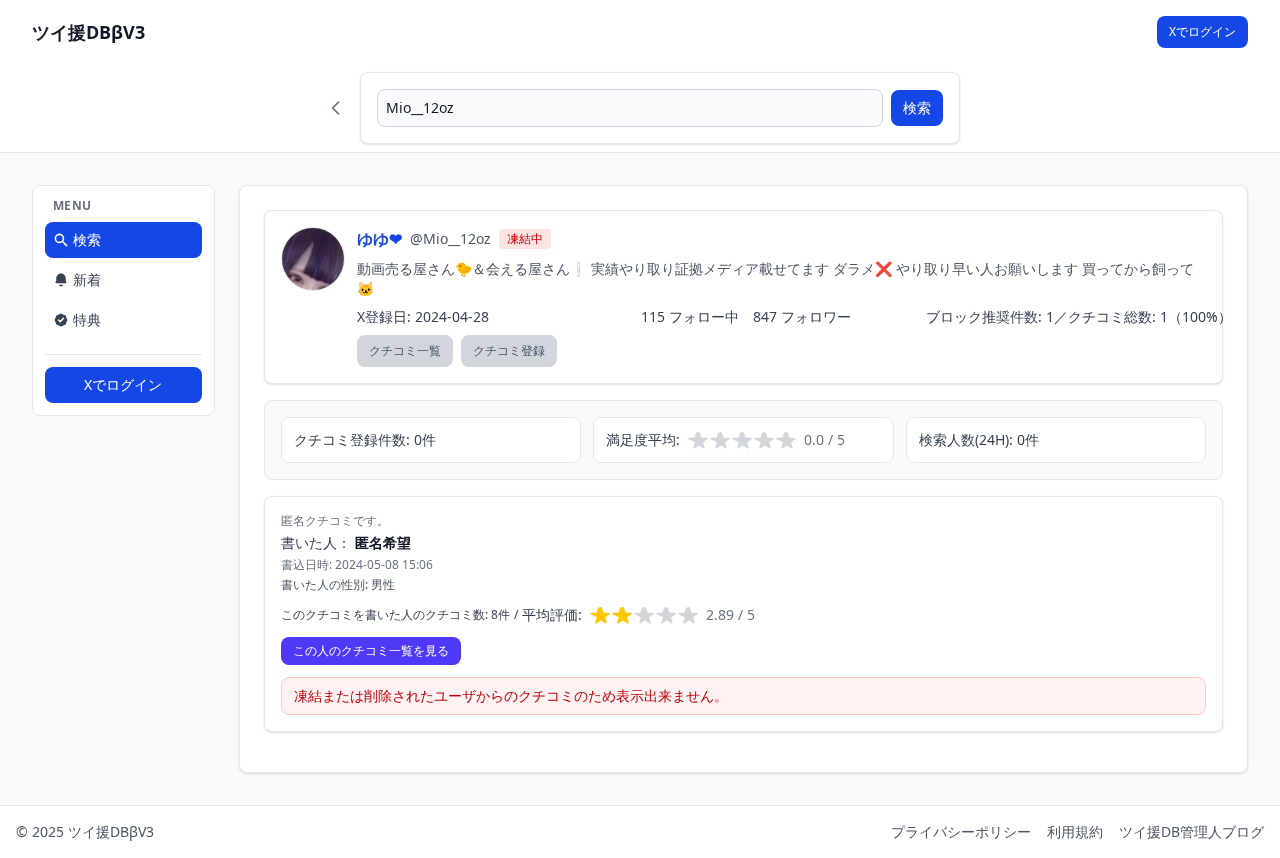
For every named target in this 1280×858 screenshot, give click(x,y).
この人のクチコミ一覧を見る (371, 650)
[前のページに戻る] (336, 108)
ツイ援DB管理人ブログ (1191, 831)
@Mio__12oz (450, 238)
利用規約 (1075, 831)
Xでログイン (1202, 31)
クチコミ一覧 (405, 350)
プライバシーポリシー (961, 831)
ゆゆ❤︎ (379, 239)
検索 (917, 107)
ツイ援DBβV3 (88, 32)
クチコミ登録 (509, 350)
